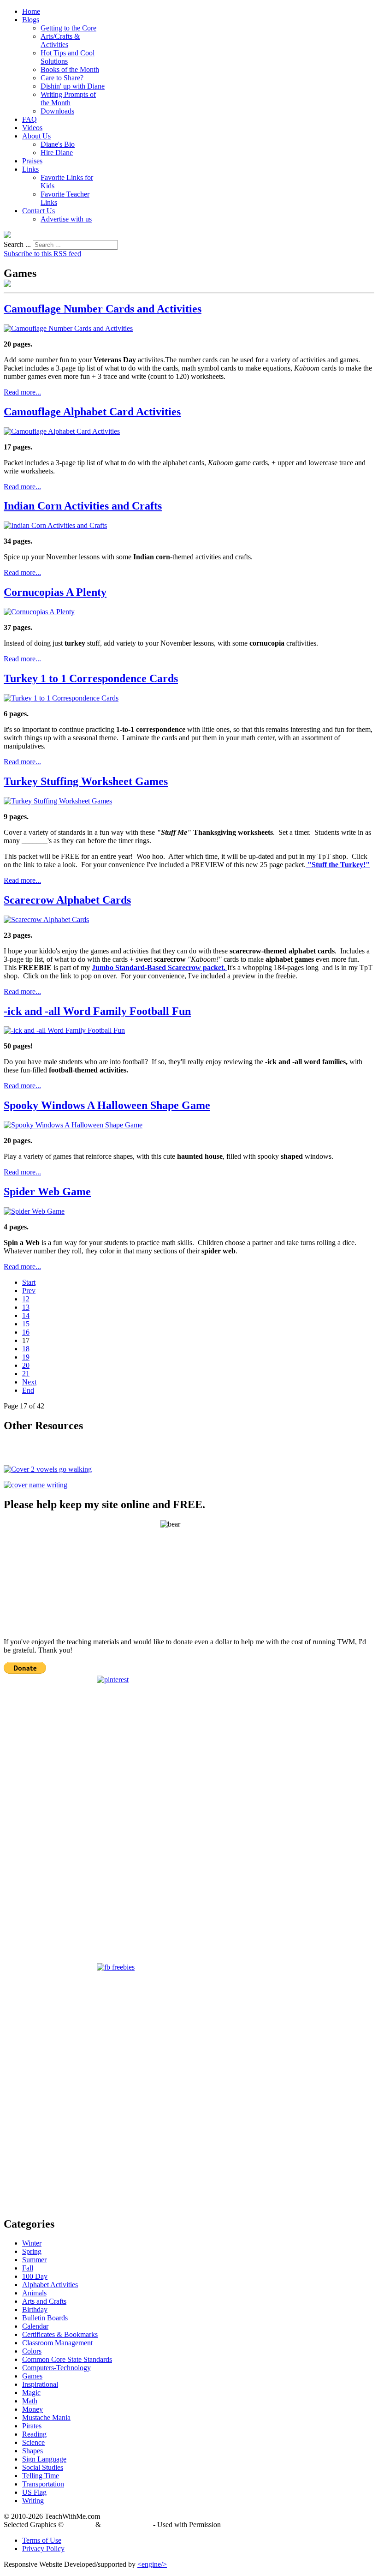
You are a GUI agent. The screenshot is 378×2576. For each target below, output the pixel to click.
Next (29, 1382)
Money (32, 2409)
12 (26, 1299)
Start (29, 1282)
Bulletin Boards (45, 2318)
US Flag (34, 2492)
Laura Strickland (127, 2525)
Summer (34, 2260)
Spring (32, 2251)
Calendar (35, 2326)
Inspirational (40, 2384)
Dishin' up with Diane (73, 86)
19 (26, 1357)
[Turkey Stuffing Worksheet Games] (58, 801)
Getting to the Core (68, 28)
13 (26, 1307)
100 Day (35, 2276)
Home (31, 11)
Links (30, 169)
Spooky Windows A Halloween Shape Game (107, 1105)
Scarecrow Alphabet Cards (67, 900)
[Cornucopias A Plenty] (39, 612)
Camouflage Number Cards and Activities (103, 309)
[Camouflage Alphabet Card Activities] (62, 431)
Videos (32, 128)
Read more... (22, 392)
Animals (34, 2293)
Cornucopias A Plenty (55, 592)
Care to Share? (62, 78)
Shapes (32, 2451)
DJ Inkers (80, 2525)
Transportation (43, 2484)
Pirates (32, 2426)
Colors (32, 2351)
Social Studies (43, 2467)
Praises (32, 161)
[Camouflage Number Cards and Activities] (68, 328)
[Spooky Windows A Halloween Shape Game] (73, 1125)
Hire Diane (57, 153)
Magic (31, 2393)
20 (26, 1365)
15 (26, 1324)
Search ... (17, 244)
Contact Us (38, 211)
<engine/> (152, 2564)
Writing (33, 2501)
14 (26, 1315)
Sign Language (44, 2459)
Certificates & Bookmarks (60, 2334)
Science (33, 2442)
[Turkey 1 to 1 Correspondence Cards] (61, 698)
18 (26, 1349)
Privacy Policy (43, 2549)
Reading (34, 2434)
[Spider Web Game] (34, 1211)
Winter (32, 2243)
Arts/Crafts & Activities (60, 40)
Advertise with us (66, 219)
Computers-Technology (56, 2368)
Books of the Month (70, 69)
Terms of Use (42, 2540)
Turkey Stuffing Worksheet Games (86, 781)
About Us (36, 136)
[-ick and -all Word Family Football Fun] (64, 1030)
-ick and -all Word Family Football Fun (97, 1011)
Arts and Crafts (44, 2301)
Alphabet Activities (50, 2285)
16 (26, 1332)
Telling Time (41, 2476)
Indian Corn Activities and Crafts (83, 506)
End (28, 1390)
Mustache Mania (46, 2417)
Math (30, 2401)
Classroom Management (57, 2343)
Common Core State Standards (67, 2359)
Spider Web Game (47, 1192)
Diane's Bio (58, 144)
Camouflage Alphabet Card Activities (92, 412)
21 (26, 1374)
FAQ (30, 119)
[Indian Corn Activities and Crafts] (55, 525)
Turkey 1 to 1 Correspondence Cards (91, 678)
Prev (29, 1291)
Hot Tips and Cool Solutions (68, 57)
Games (32, 2376)
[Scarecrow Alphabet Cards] (46, 920)
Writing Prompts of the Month (68, 99)
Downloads (57, 111)
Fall (28, 2268)
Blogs (31, 20)
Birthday (35, 2309)
